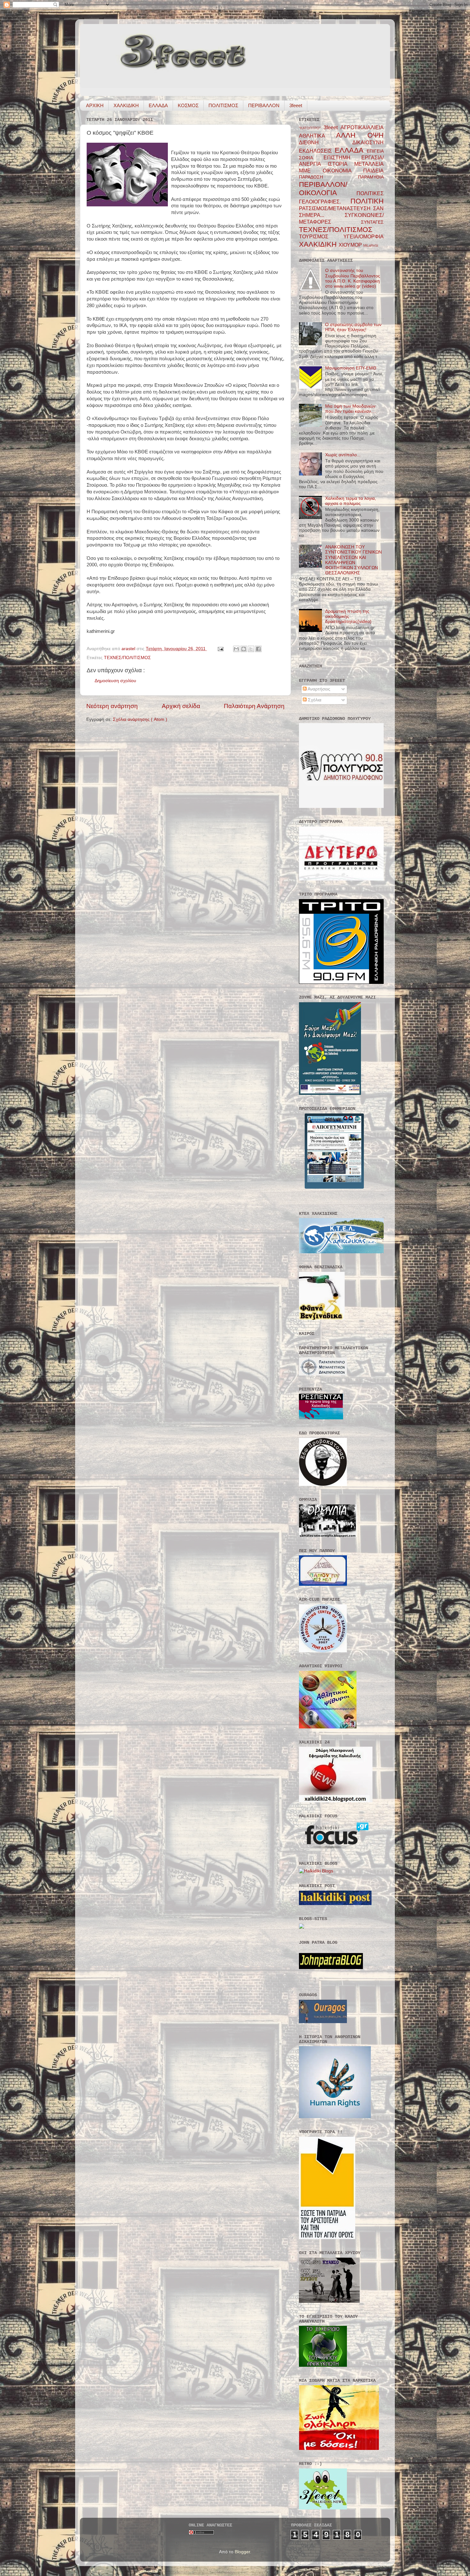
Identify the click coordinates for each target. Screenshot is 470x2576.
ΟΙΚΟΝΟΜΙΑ (343, 171)
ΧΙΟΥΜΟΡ (351, 245)
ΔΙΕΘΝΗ (326, 142)
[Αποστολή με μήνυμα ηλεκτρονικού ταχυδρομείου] (236, 649)
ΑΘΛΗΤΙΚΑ (317, 136)
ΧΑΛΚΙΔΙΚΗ (126, 105)
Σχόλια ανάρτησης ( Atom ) (140, 719)
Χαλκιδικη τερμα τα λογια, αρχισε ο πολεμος (351, 501)
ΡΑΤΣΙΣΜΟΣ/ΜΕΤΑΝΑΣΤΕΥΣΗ (336, 208)
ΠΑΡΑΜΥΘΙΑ (371, 177)
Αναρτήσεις (318, 689)
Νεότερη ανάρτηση (112, 706)
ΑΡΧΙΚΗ (95, 105)
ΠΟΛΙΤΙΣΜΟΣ (223, 105)
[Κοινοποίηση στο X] (251, 649)
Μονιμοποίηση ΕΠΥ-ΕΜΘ (351, 368)
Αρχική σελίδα (181, 706)
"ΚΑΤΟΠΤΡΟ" (311, 128)
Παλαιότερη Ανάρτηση (254, 706)
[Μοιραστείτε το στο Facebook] (258, 649)
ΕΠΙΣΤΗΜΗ (342, 157)
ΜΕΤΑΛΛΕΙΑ (369, 164)
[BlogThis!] (244, 649)
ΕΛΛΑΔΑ (158, 105)
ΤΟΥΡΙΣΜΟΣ (321, 236)
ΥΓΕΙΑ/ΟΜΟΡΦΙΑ (364, 236)
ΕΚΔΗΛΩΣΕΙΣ (317, 151)
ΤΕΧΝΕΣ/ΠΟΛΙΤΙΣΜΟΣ (127, 658)
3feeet (296, 105)
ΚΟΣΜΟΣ (188, 105)
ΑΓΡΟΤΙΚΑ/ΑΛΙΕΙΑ (362, 127)
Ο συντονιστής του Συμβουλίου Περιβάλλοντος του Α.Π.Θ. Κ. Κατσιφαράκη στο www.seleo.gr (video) (353, 278)
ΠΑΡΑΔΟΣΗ (329, 177)
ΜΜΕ (311, 171)
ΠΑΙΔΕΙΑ (373, 171)
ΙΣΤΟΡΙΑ (341, 164)
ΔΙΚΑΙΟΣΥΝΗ (368, 142)
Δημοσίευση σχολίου (115, 681)
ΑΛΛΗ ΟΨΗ (360, 135)
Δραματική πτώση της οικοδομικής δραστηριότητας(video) (348, 616)
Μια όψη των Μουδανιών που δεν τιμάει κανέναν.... (351, 409)
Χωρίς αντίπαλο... (343, 455)
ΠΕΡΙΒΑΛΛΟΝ (264, 105)
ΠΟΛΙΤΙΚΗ (367, 201)
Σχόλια (314, 700)
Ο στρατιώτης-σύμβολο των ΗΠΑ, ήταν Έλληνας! (353, 327)
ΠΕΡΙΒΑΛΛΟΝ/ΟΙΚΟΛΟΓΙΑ (328, 189)
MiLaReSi (371, 245)
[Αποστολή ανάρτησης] (220, 649)
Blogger (242, 2552)
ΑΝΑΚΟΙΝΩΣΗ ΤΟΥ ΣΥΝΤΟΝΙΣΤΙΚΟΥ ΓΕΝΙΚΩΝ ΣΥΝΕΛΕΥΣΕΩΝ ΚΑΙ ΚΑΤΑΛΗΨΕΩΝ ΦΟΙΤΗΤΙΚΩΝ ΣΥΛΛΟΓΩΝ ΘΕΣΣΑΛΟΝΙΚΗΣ (353, 560)
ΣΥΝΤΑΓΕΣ (372, 222)
